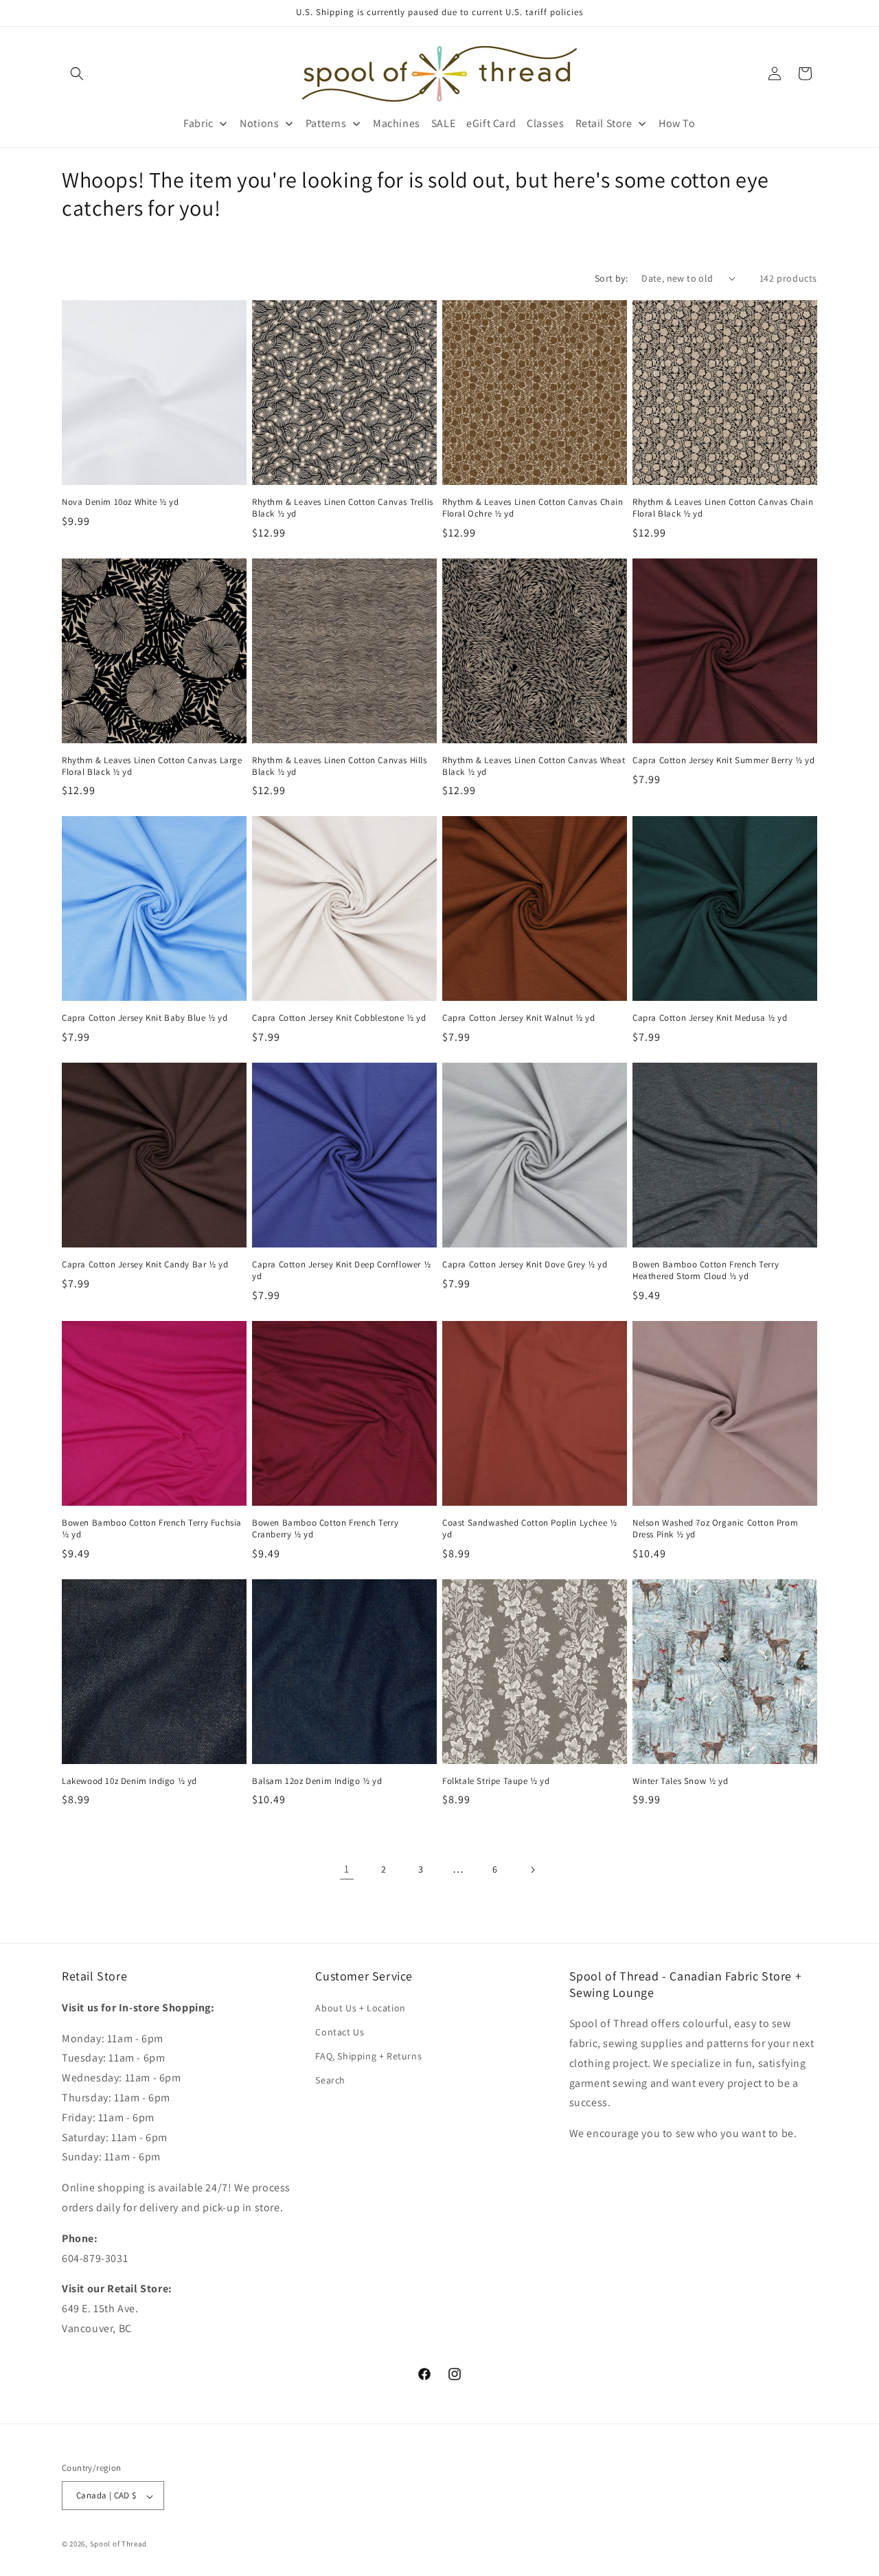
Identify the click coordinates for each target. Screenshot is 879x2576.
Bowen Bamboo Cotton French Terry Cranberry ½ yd (325, 1529)
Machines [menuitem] (397, 123)
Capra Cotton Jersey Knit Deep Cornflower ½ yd (341, 1270)
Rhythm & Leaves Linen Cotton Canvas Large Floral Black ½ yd (152, 766)
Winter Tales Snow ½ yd (680, 1781)
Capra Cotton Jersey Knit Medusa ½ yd (710, 1018)
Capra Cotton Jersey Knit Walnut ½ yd (519, 1018)
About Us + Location (360, 2007)
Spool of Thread (119, 2544)
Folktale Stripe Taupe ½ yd (496, 1781)
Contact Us (340, 2031)
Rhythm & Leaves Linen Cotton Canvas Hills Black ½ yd (340, 766)
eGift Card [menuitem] (491, 123)
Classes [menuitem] (545, 123)
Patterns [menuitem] (326, 123)
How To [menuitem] (677, 123)
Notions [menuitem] (259, 123)
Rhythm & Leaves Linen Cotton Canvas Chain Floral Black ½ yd (723, 508)
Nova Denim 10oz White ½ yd (121, 502)
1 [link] (347, 1869)
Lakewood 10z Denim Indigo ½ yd (129, 1781)
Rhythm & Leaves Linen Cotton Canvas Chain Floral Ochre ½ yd (533, 508)
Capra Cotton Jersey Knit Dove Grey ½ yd (525, 1265)
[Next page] (532, 1870)
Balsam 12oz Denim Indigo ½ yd (317, 1781)
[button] (77, 74)
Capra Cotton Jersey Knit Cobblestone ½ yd (339, 1018)
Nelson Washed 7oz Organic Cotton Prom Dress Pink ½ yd (715, 1529)
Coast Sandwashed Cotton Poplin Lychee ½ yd (529, 1529)
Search (330, 2080)
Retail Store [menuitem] (604, 123)
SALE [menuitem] (443, 123)
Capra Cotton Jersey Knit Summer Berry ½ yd (723, 760)
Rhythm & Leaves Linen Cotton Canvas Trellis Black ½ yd (343, 508)
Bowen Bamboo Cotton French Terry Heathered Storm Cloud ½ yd (706, 1270)
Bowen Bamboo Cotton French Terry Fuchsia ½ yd (152, 1529)
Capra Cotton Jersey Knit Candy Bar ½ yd (145, 1265)
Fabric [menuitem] (198, 123)
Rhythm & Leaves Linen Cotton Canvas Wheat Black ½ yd (534, 766)
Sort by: (611, 278)
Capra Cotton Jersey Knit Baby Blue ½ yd (145, 1018)
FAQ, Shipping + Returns (368, 2056)
